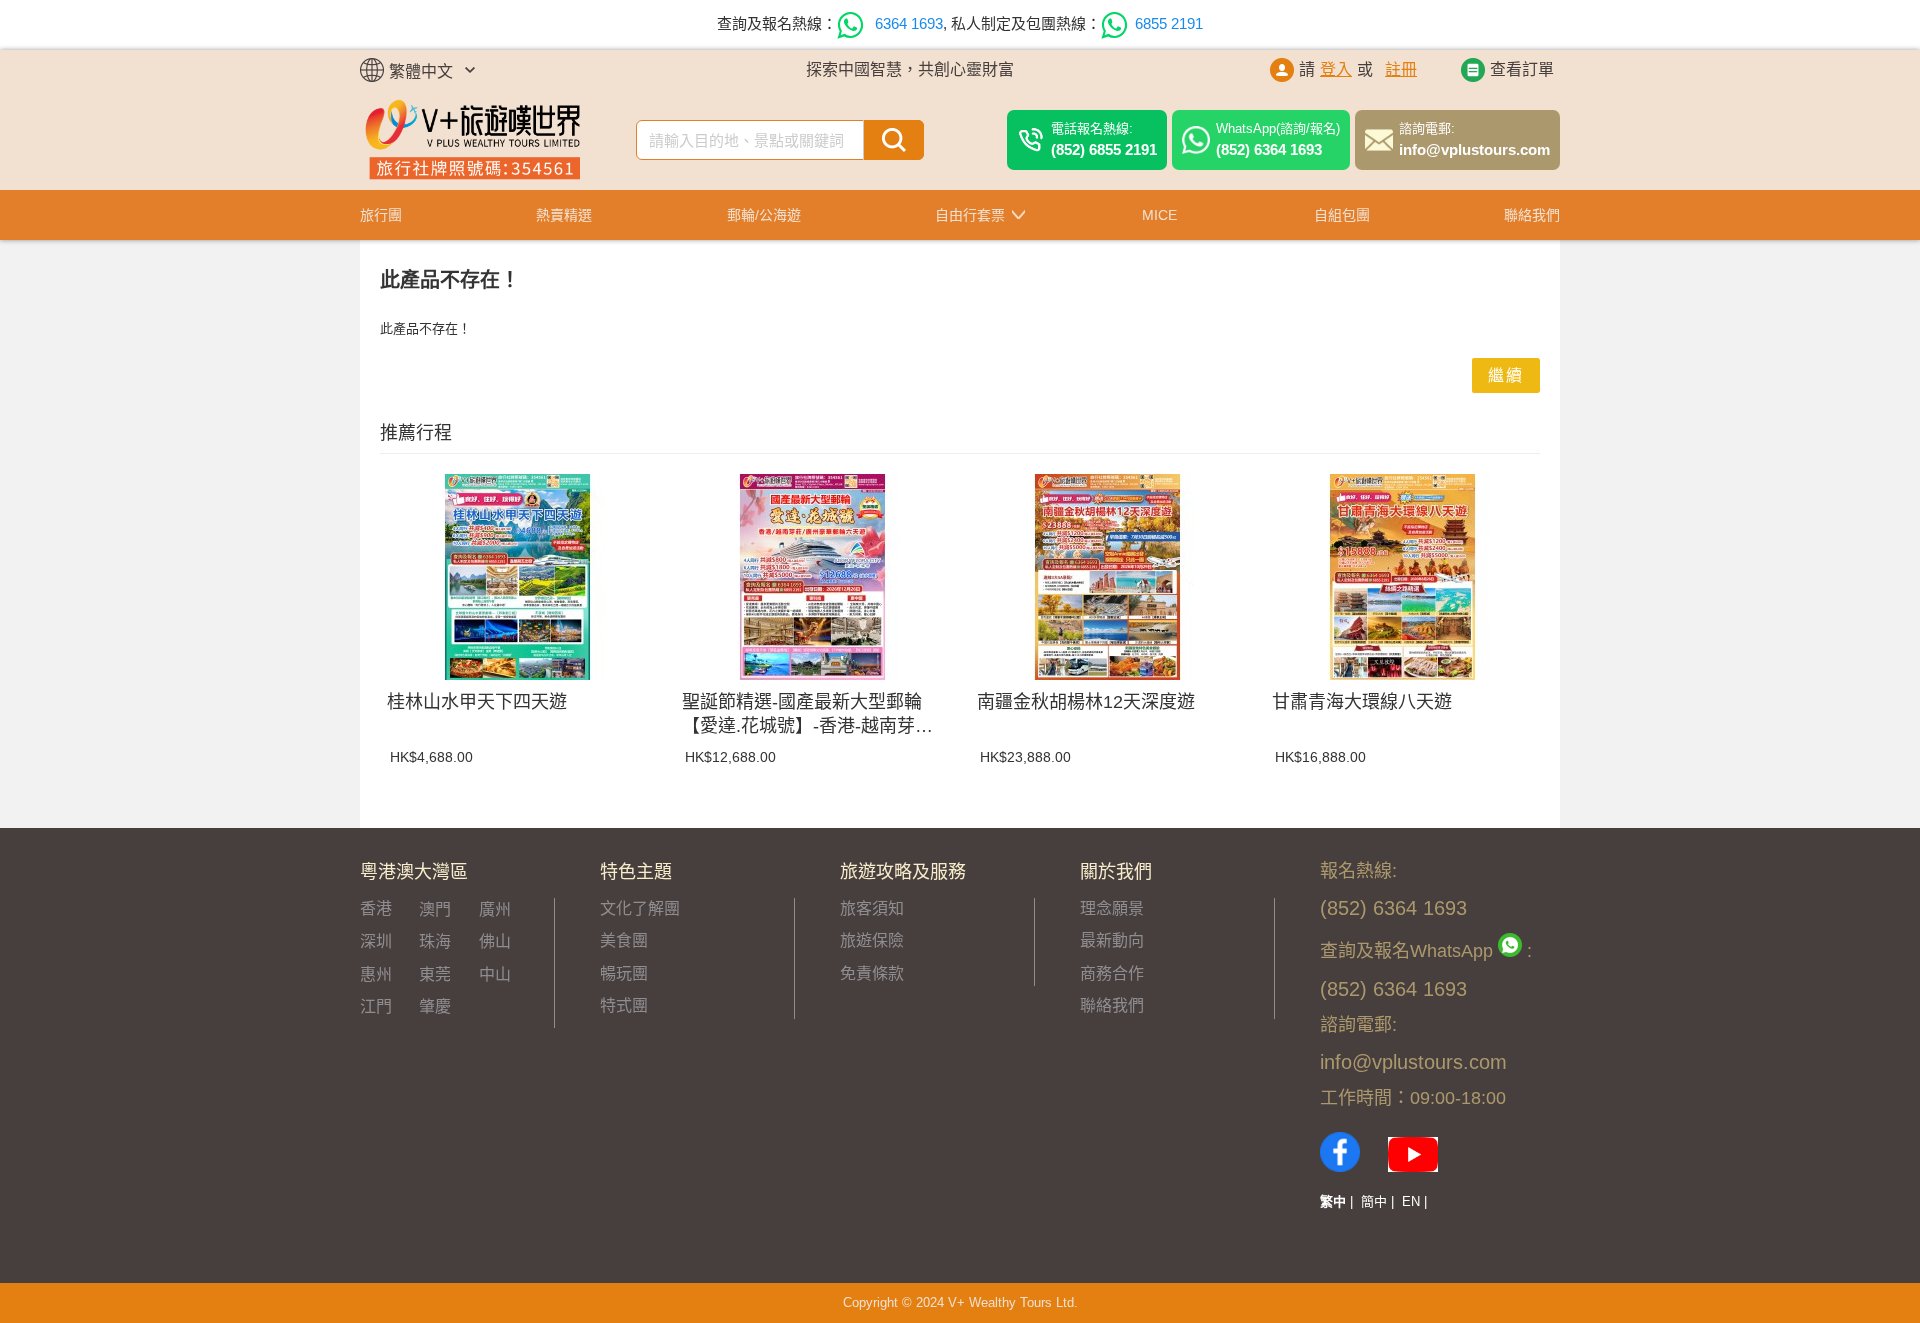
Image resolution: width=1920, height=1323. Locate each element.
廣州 (495, 909)
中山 (495, 974)
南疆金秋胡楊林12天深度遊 (1086, 702)
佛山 (495, 941)
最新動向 (1112, 940)
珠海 (435, 941)
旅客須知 (872, 908)
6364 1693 (907, 23)
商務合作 (1112, 973)
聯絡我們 (1112, 1005)
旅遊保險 (872, 940)
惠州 (376, 974)
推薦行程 (416, 433)
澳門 (435, 909)
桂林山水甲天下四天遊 (477, 702)
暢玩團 (624, 973)
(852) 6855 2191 (1104, 139)
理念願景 (1112, 908)
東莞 (435, 974)
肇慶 (435, 1006)
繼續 (1506, 375)
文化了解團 (640, 908)
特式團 (624, 1005)
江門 (376, 1006)
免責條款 (872, 973)
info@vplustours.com (1474, 139)
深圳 (376, 941)
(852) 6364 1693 (1278, 139)
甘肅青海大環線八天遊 (1362, 702)
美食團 (624, 940)
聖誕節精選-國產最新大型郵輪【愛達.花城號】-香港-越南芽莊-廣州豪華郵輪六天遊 (810, 715)
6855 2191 (1169, 23)
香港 (376, 908)
